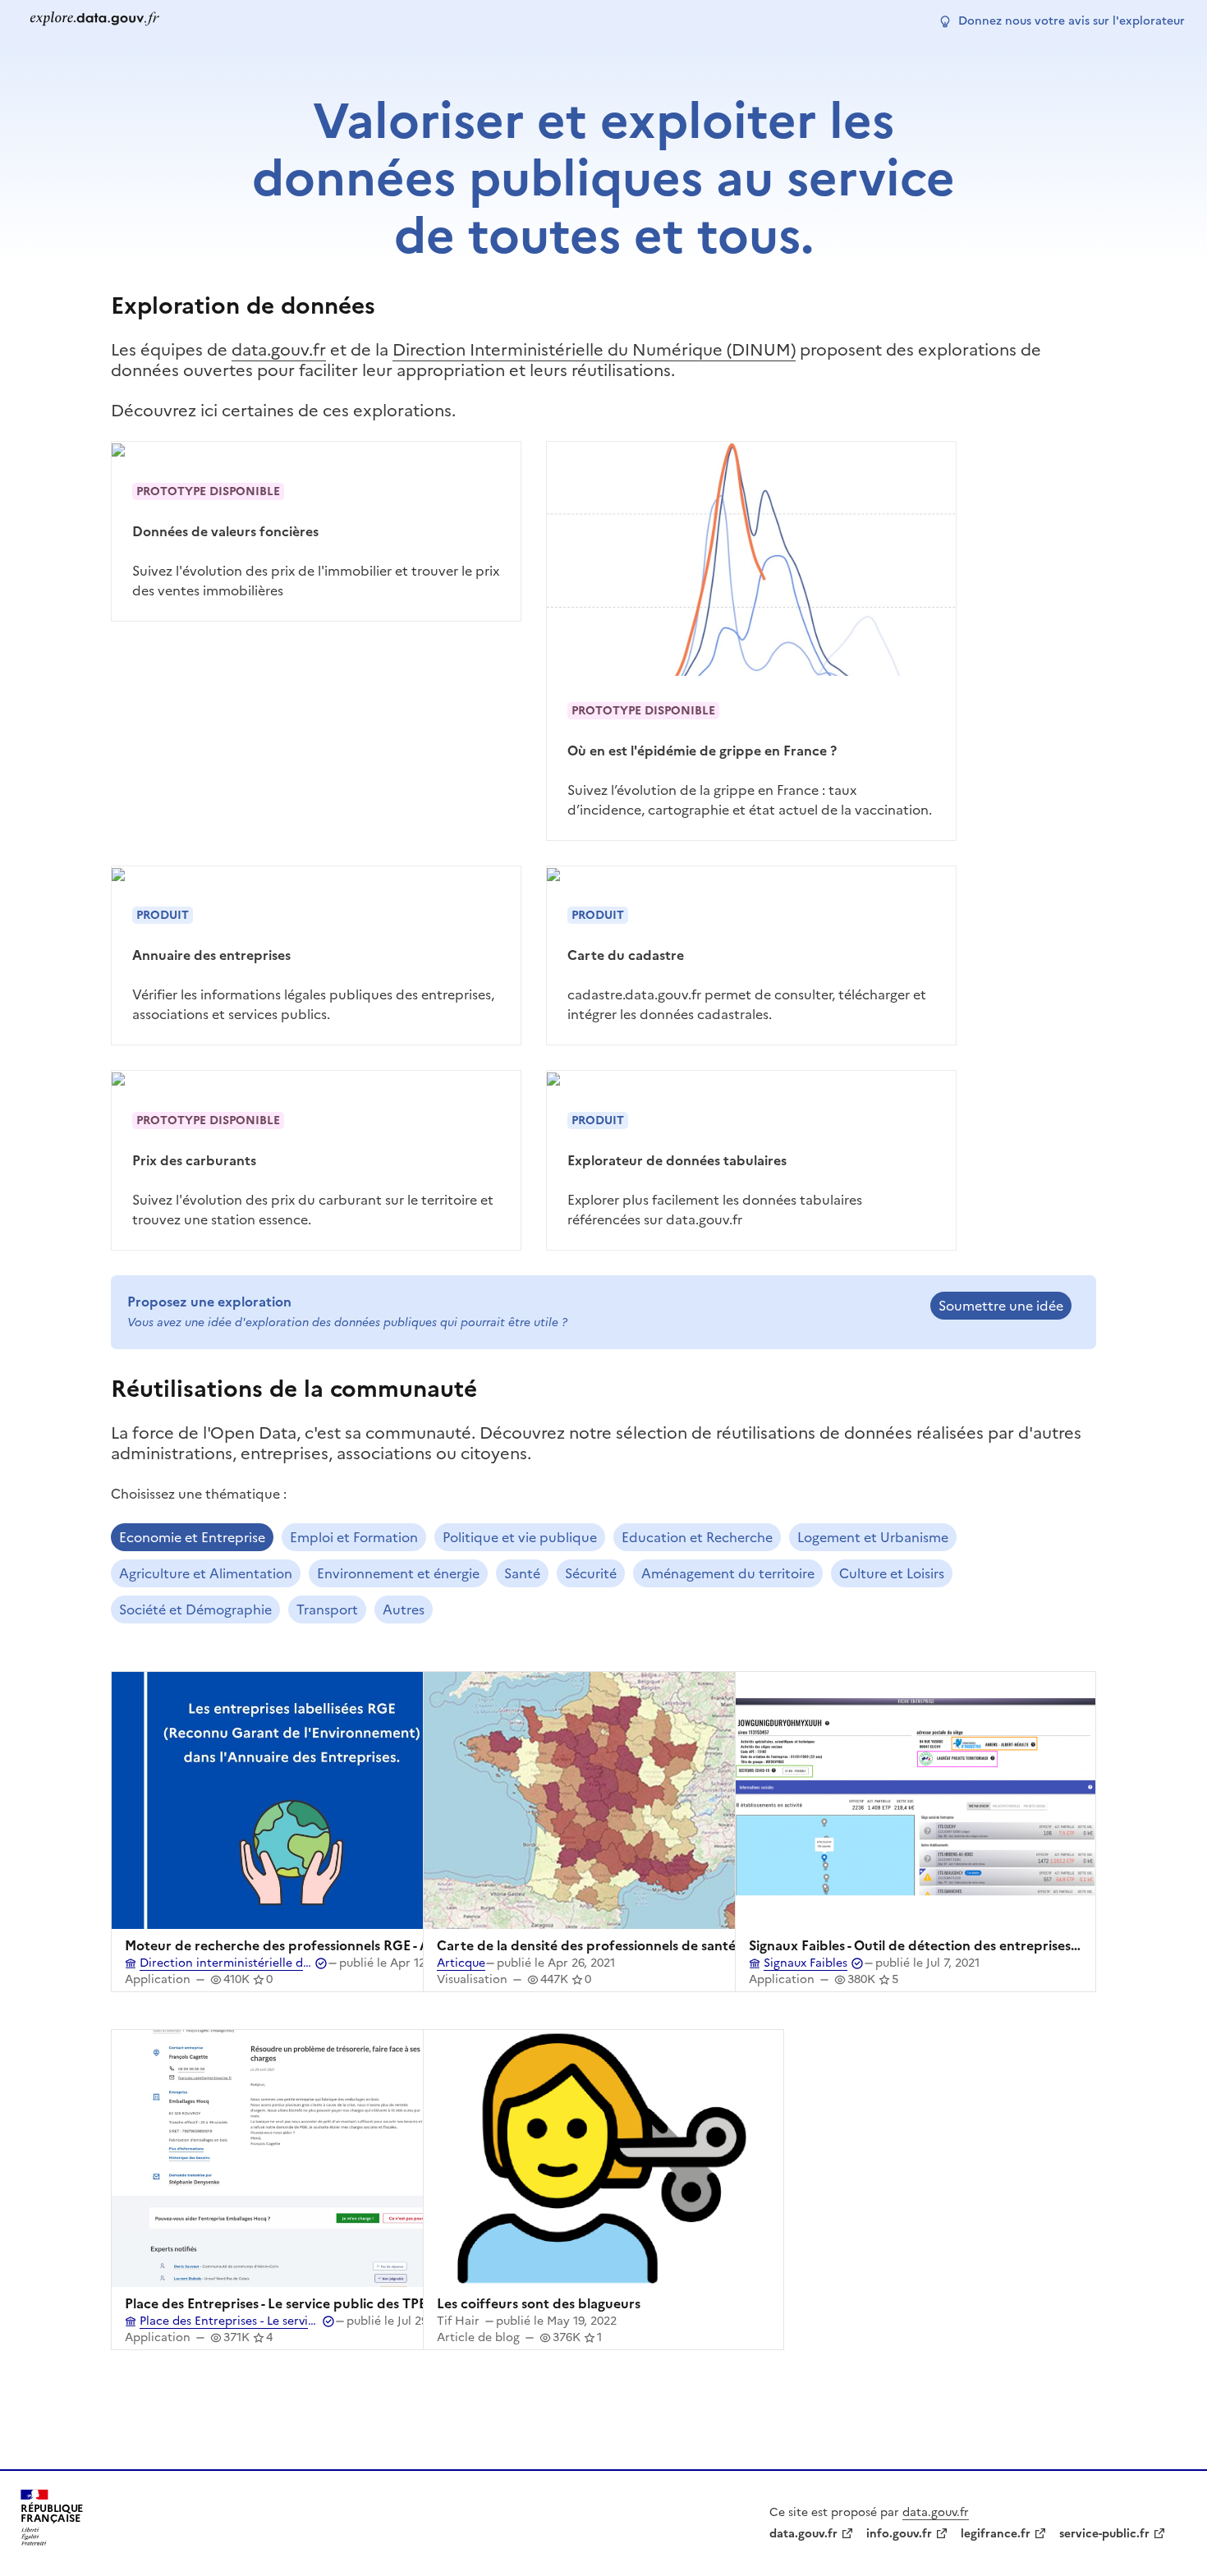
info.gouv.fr (899, 2534)
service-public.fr (1104, 2534)
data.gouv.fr (279, 350)
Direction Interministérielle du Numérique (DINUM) (594, 350)
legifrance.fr (996, 2534)
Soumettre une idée (1001, 1306)
